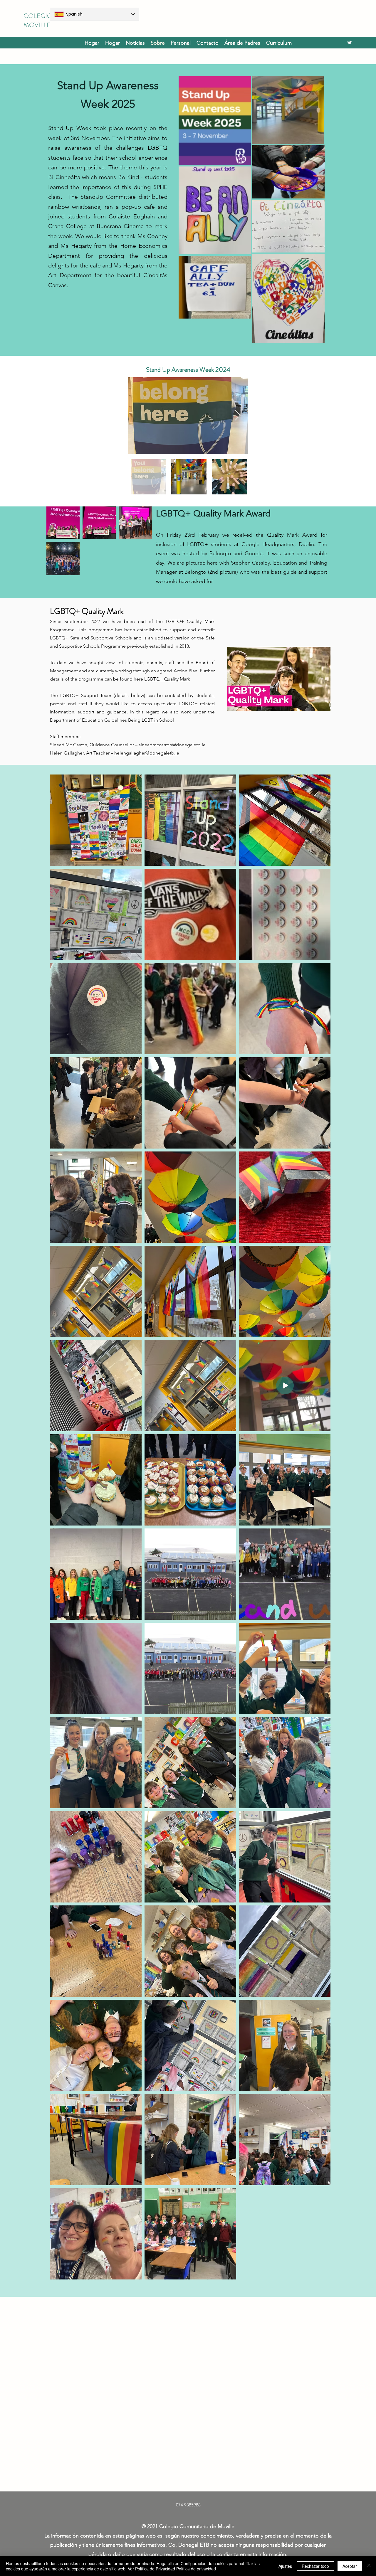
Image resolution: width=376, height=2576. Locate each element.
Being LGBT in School (151, 720)
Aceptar (350, 2566)
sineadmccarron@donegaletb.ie (172, 745)
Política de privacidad (196, 2569)
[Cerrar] (369, 2566)
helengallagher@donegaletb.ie (147, 753)
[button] (279, 43)
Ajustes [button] (285, 2566)
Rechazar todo (315, 2566)
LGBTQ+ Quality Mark (167, 679)
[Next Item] (238, 416)
